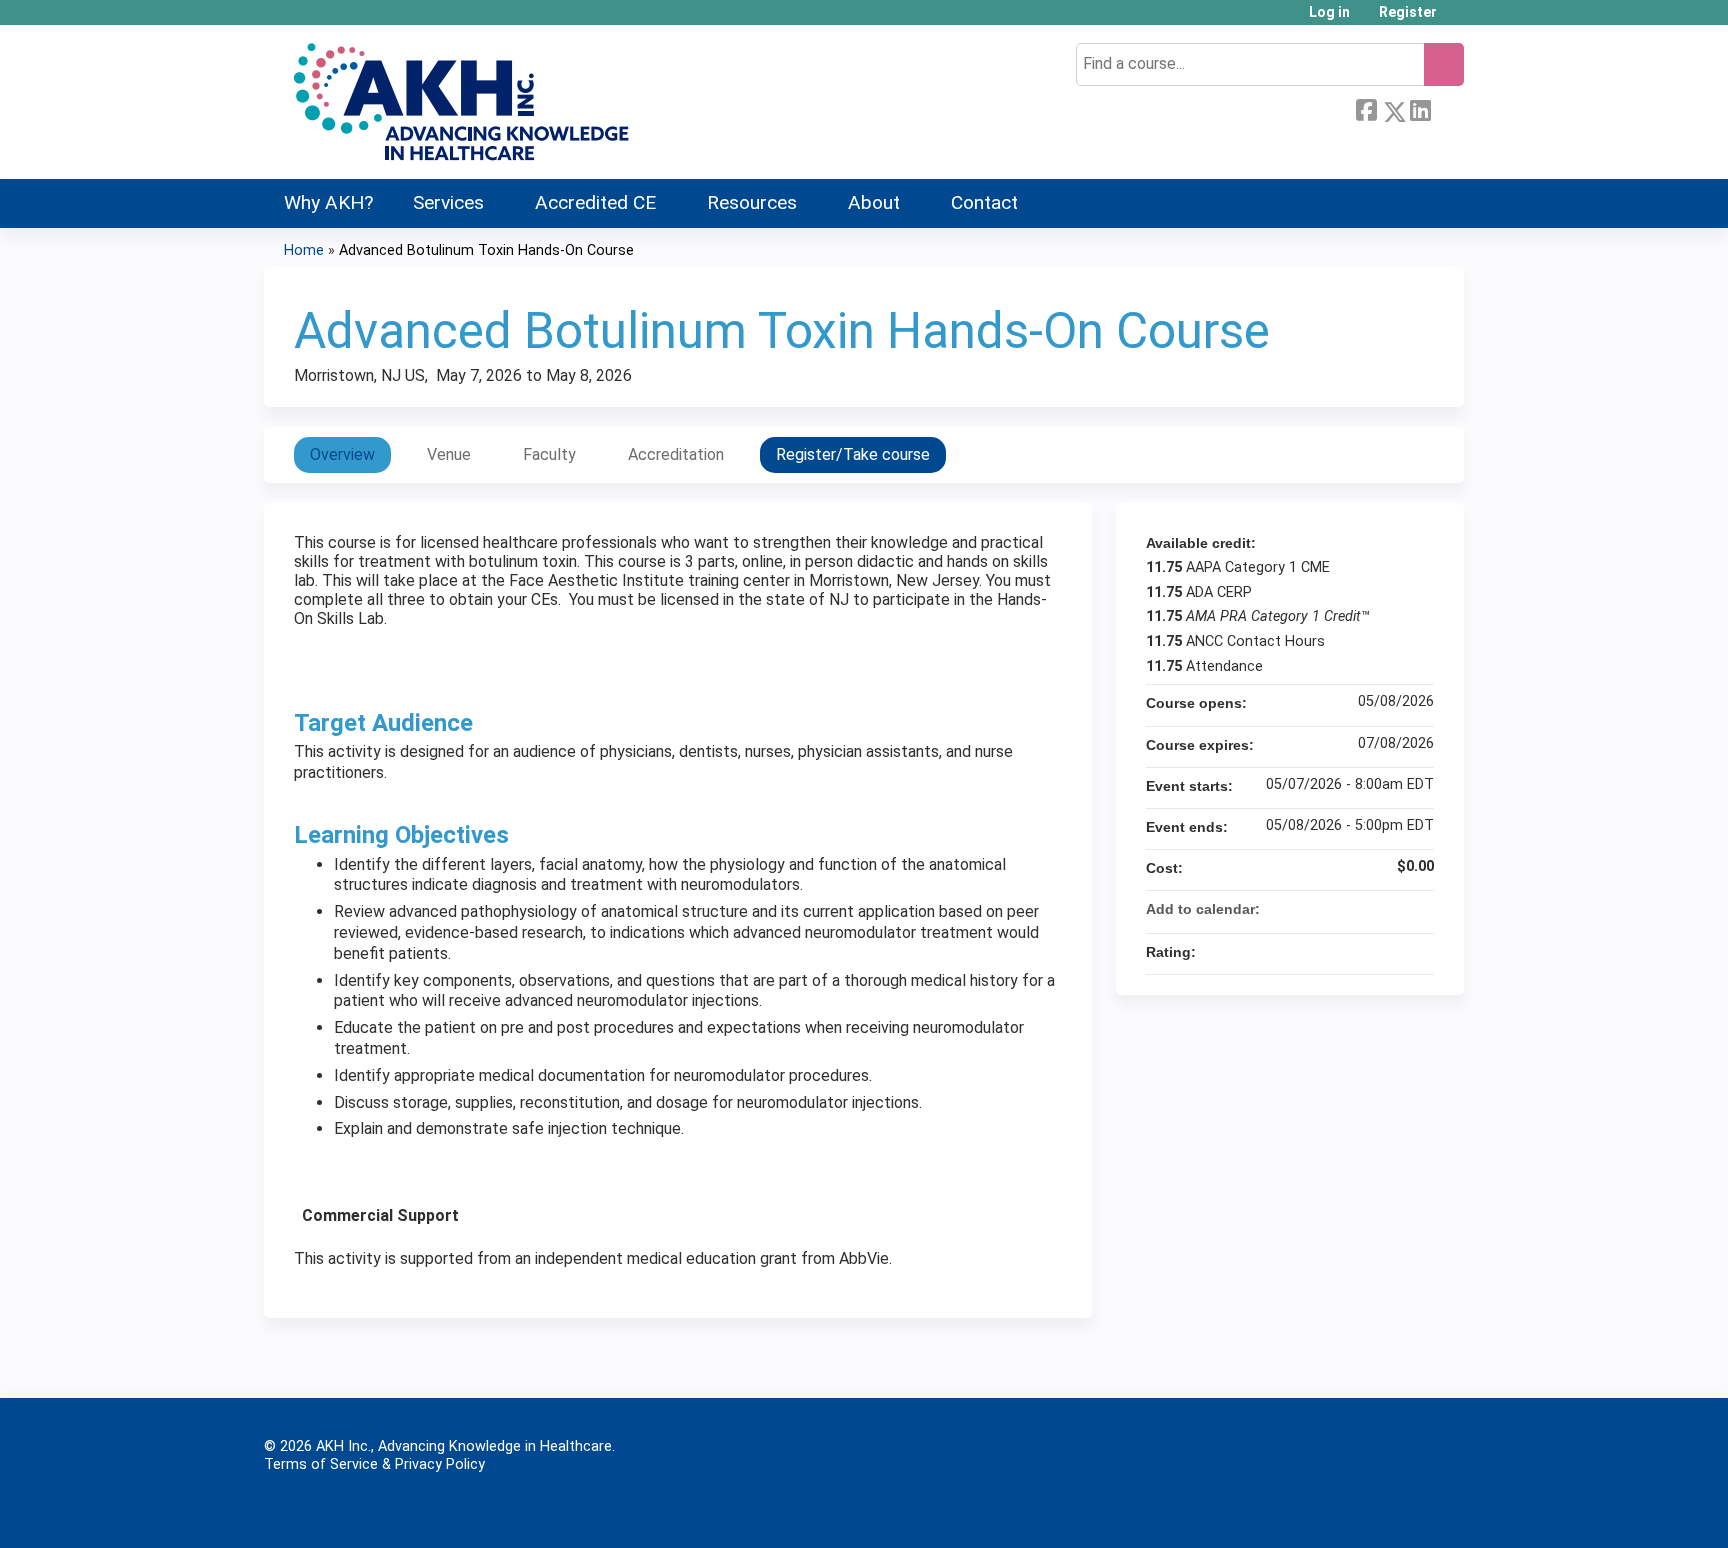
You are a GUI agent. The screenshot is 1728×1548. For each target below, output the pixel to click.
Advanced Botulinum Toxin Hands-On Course (486, 250)
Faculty (549, 454)
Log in (1329, 12)
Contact (984, 202)
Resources (752, 202)
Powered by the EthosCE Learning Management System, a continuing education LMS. (1393, 1509)
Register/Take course (853, 454)
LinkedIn (1420, 108)
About (874, 202)
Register (1408, 12)
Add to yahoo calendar (1366, 909)
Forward (1447, 108)
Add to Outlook (1418, 909)
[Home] (458, 102)
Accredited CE (595, 202)
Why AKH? (328, 202)
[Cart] (1458, 19)
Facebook (1366, 108)
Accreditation (676, 454)
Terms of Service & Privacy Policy (374, 1464)
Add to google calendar (1340, 909)
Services (448, 202)
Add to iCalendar (1392, 908)
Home (304, 250)
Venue (449, 454)
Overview (342, 454)
